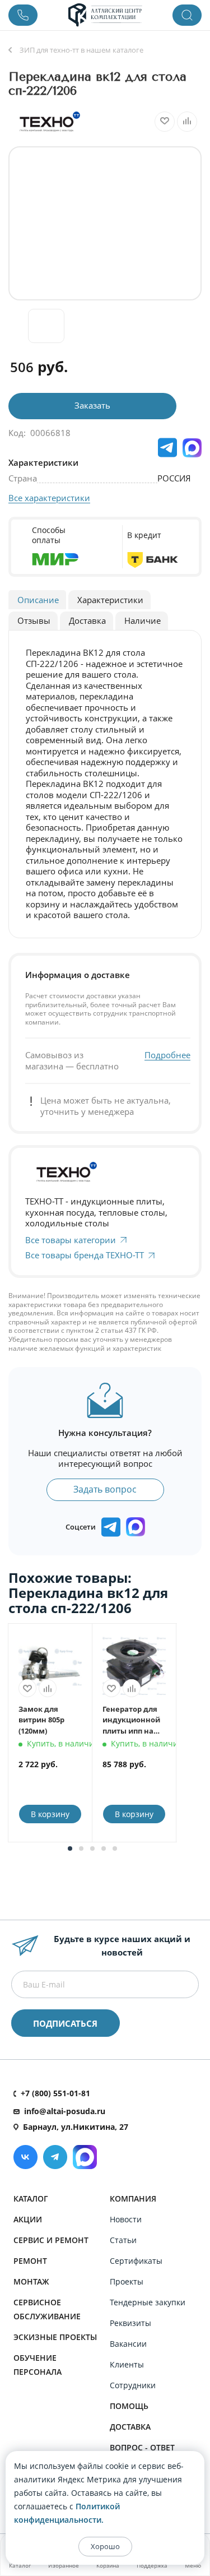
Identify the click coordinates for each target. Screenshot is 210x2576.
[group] (105, 223)
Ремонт (30, 2261)
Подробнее (167, 1055)
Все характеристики (49, 498)
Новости (126, 2219)
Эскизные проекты (55, 2337)
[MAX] (192, 448)
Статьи (123, 2240)
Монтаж (31, 2281)
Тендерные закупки (148, 2302)
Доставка (130, 2427)
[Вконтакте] (25, 2157)
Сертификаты (136, 2261)
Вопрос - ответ (142, 2447)
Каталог (31, 2199)
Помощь (129, 2406)
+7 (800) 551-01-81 (55, 2093)
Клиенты (127, 2364)
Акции (28, 2219)
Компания (133, 2199)
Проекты (127, 2281)
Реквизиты (130, 2323)
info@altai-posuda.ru (65, 2111)
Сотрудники (133, 2385)
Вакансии (128, 2344)
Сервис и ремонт (51, 2240)
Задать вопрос (105, 1489)
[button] (70, 1848)
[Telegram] (55, 2157)
